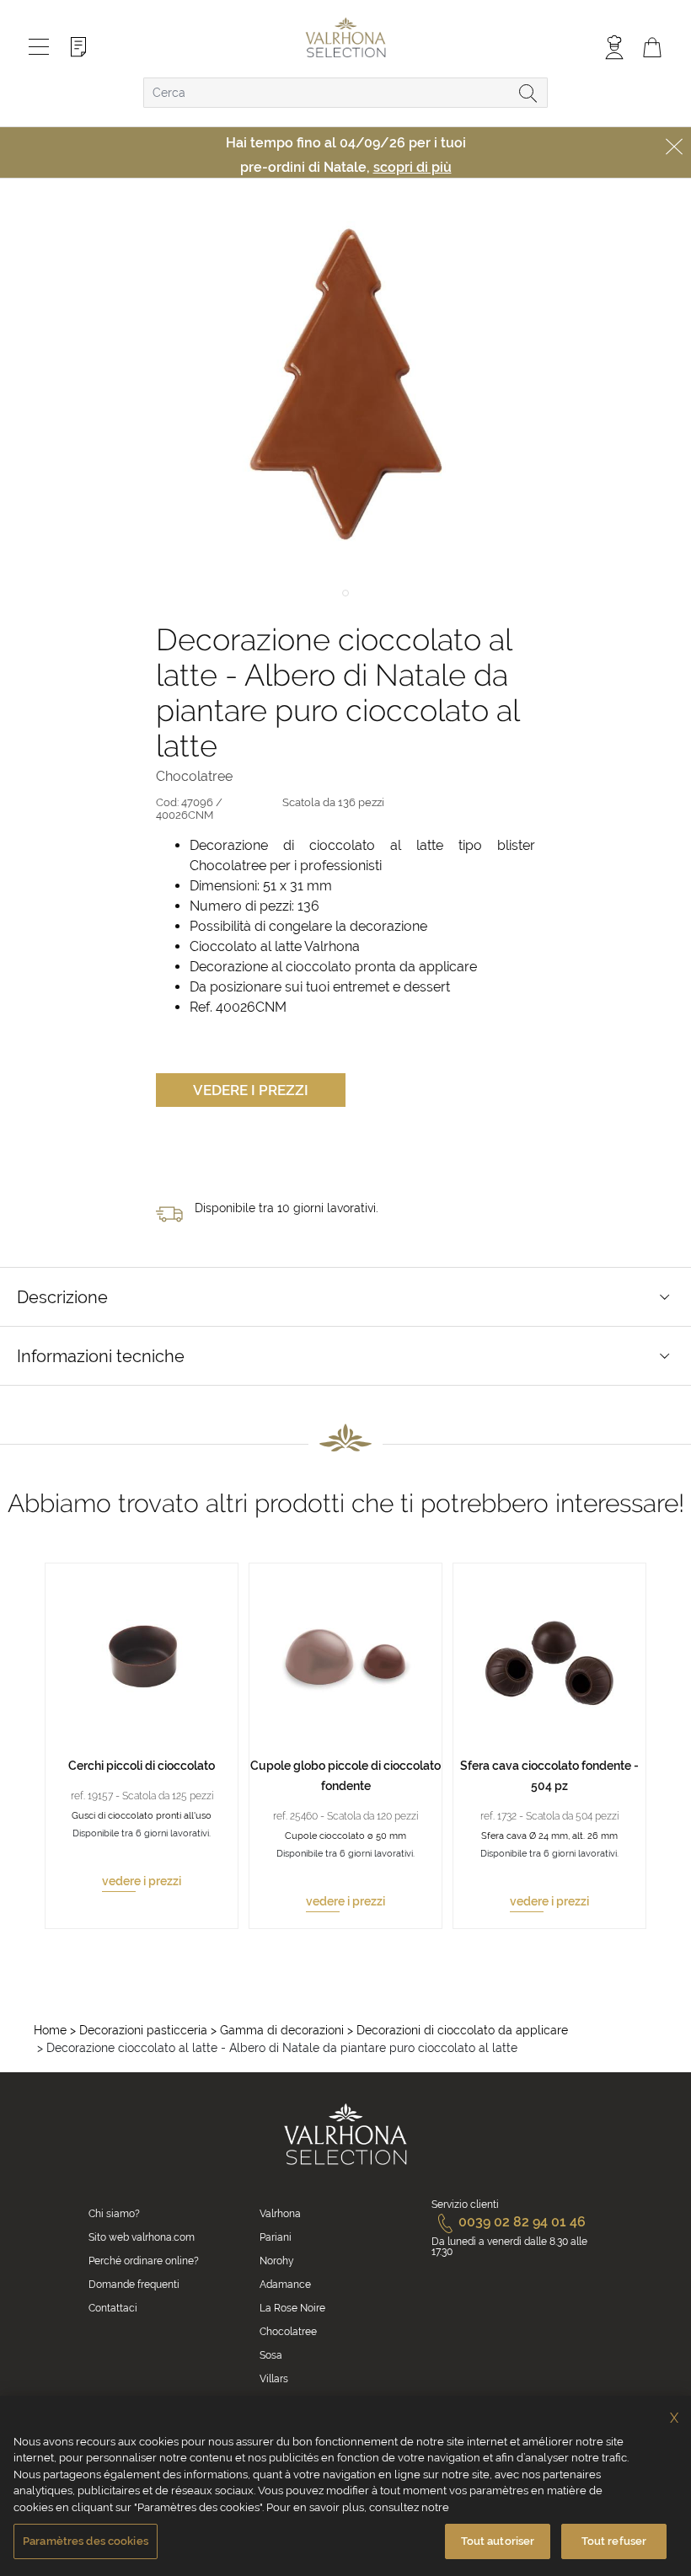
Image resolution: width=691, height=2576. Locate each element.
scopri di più (412, 167)
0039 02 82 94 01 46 (522, 2222)
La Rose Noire (292, 2308)
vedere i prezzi (142, 1881)
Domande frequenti (134, 2285)
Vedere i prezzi (251, 1090)
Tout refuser (614, 2541)
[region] (345, 2486)
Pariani (276, 2237)
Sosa (271, 2355)
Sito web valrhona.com (142, 2237)
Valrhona (280, 2214)
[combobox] (345, 93)
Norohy (277, 2261)
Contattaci (113, 2308)
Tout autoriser (498, 2541)
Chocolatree (288, 2332)
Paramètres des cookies (86, 2541)
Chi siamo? (114, 2214)
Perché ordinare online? (144, 2261)
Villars (274, 2379)
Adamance (285, 2285)
